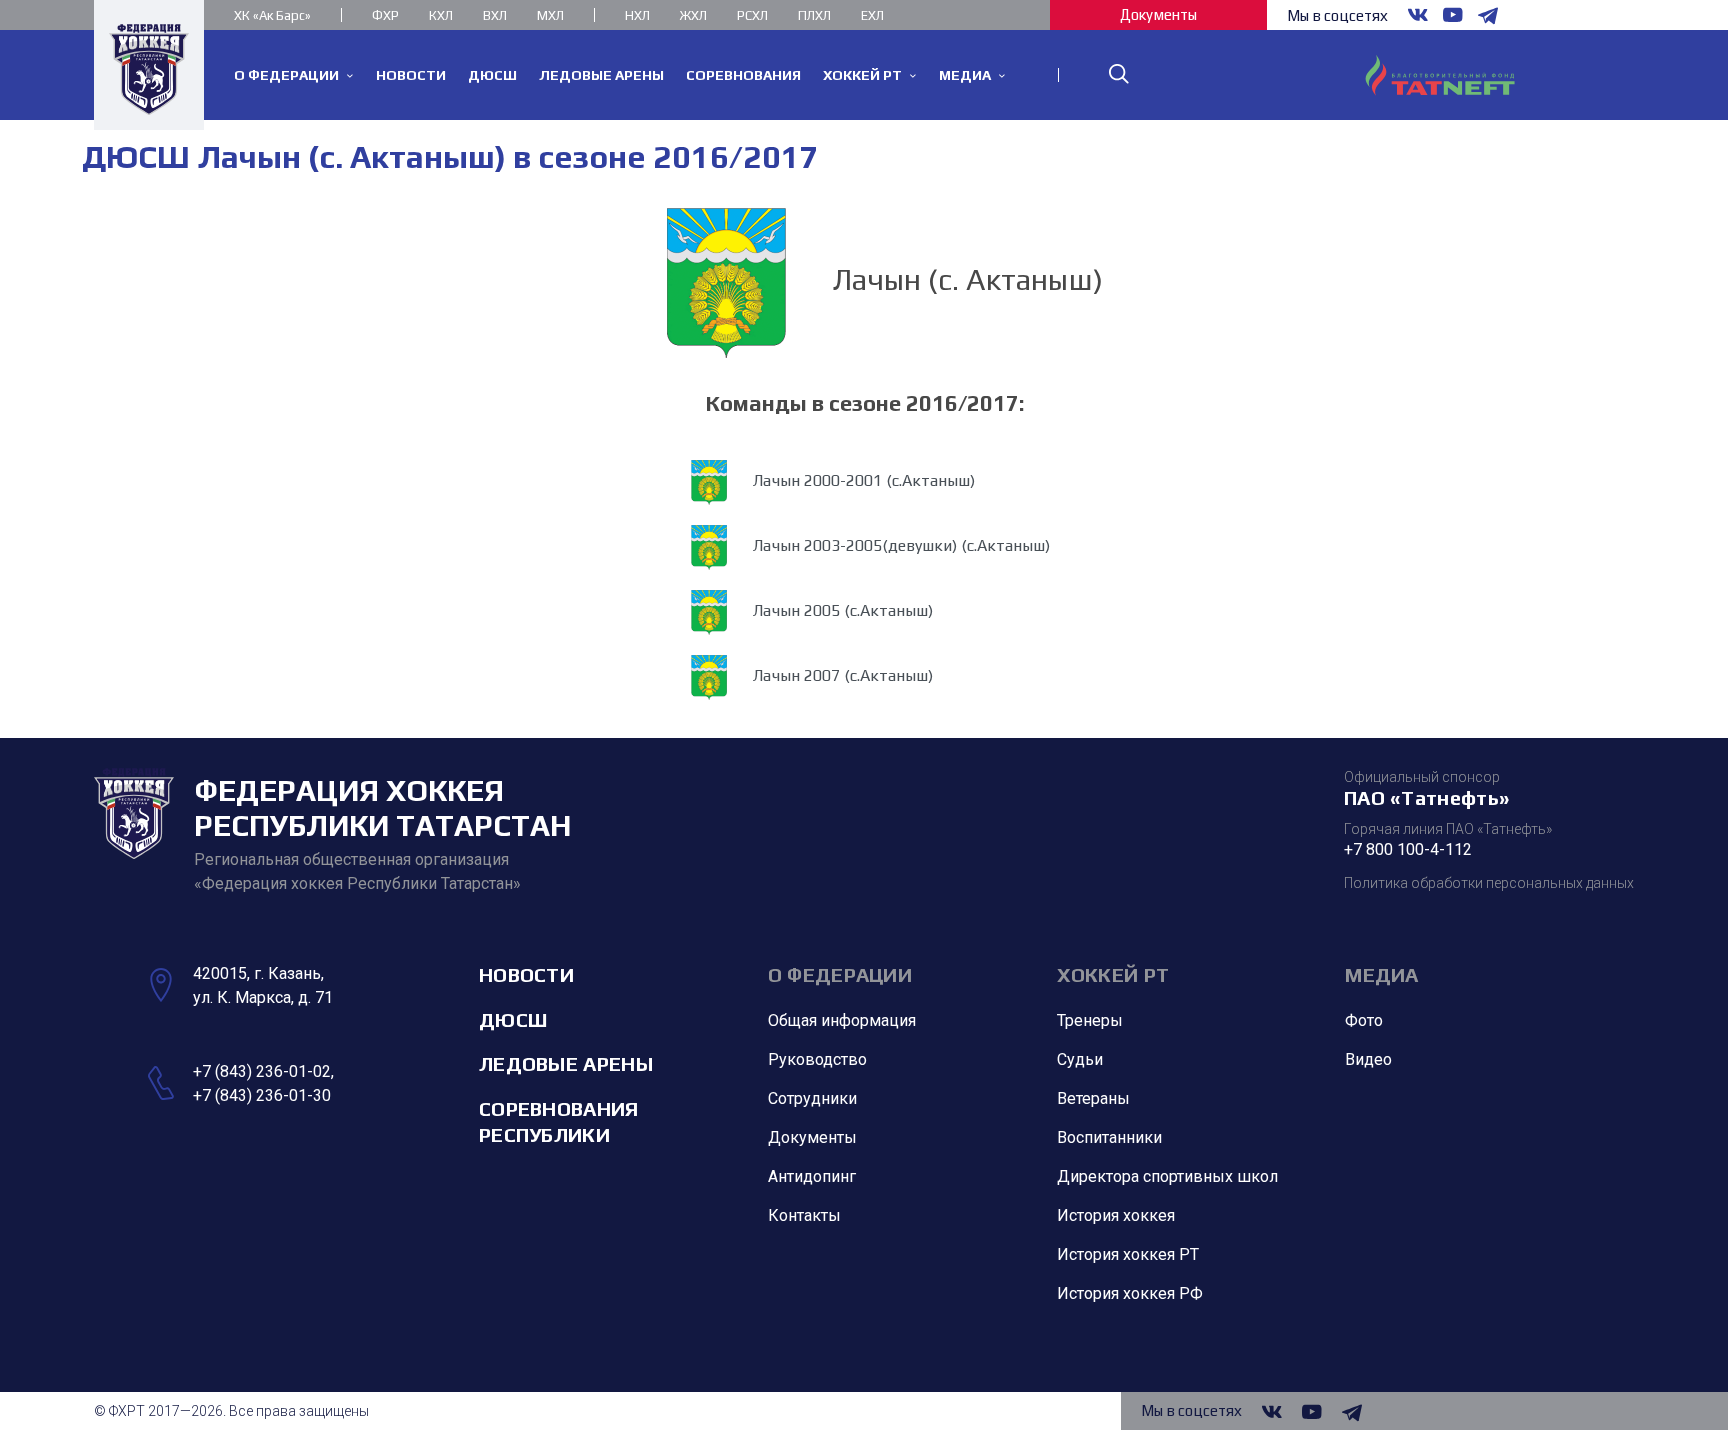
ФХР (385, 15)
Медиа (1382, 974)
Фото (1364, 1020)
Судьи (1080, 1059)
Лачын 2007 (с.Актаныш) (841, 676)
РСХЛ (752, 15)
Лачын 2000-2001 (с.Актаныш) (862, 481)
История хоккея (1116, 1215)
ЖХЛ (693, 15)
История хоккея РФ (1130, 1293)
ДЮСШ (513, 1019)
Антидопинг (812, 1176)
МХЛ (550, 15)
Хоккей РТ (1113, 974)
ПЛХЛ (814, 15)
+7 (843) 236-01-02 (262, 1071)
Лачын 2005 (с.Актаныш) (841, 611)
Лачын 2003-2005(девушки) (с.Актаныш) (899, 546)
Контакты (804, 1215)
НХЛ (637, 15)
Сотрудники (812, 1098)
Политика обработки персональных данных (1489, 883)
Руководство (817, 1059)
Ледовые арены (566, 1063)
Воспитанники (1109, 1137)
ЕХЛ (872, 15)
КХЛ (441, 15)
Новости (526, 974)
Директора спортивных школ (1167, 1176)
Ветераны (1093, 1098)
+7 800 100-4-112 (1408, 849)
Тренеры (1090, 1020)
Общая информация (842, 1020)
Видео (1368, 1059)
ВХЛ (495, 15)
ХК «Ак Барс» (272, 15)
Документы (1158, 14)
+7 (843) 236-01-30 (262, 1095)
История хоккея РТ (1128, 1254)
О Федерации (840, 974)
